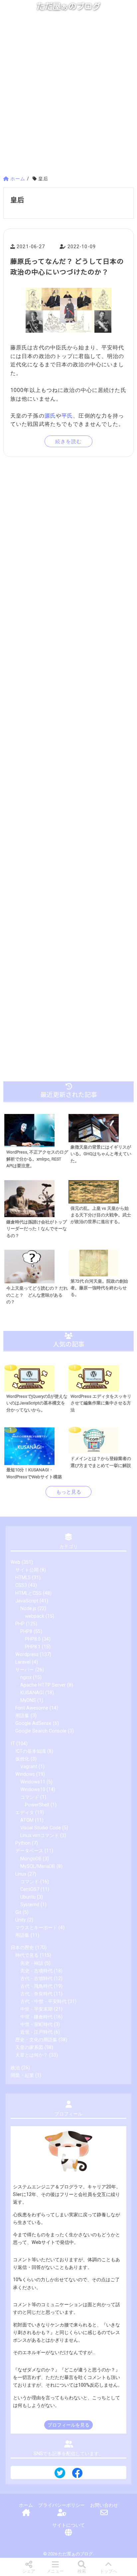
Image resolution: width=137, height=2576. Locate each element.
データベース (29, 1851)
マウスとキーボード (36, 1928)
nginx (26, 1677)
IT (13, 1744)
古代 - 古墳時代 (36, 1979)
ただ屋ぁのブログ (68, 6)
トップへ (108, 2571)
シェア (29, 2571)
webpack (35, 1616)
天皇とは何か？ (32, 2055)
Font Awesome (32, 1708)
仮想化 (22, 1759)
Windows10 (33, 1790)
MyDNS (28, 1700)
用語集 (22, 1716)
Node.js (28, 1609)
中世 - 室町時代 (36, 2024)
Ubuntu (28, 1897)
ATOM (27, 1820)
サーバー (25, 1670)
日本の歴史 (22, 1948)
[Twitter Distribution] (60, 2474)
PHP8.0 (33, 1639)
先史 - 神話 (32, 1963)
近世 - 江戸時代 (36, 2032)
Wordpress (27, 1655)
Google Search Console (41, 1731)
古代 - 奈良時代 (36, 1994)
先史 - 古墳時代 (36, 1971)
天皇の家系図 (29, 2047)
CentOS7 (30, 1889)
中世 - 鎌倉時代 (36, 2017)
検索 (82, 2571)
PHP (20, 1624)
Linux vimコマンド (40, 1836)
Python (23, 1843)
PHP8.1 (33, 1647)
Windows (25, 1774)
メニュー (55, 2571)
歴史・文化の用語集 (36, 2040)
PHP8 (26, 1632)
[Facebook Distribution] (77, 2475)
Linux (21, 1874)
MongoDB (31, 1859)
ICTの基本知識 (31, 1751)
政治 (15, 2068)
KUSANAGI (32, 1693)
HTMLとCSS (28, 1593)
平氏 (67, 416)
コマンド (30, 1797)
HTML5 (23, 1578)
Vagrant (29, 1767)
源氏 (50, 416)
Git (18, 1912)
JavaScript (27, 1601)
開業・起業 (22, 2075)
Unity (21, 1920)
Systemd (30, 1905)
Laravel (23, 1662)
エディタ (25, 1813)
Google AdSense (33, 1723)
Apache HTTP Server (43, 1685)
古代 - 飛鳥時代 (36, 1986)
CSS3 (21, 1585)
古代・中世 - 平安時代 (43, 2002)
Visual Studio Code (41, 1828)
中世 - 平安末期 (36, 2009)
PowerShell (37, 1805)
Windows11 (33, 1782)
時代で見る (27, 1955)
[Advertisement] (68, 96)
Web (15, 1562)
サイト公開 (27, 1570)
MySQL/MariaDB (38, 1866)
